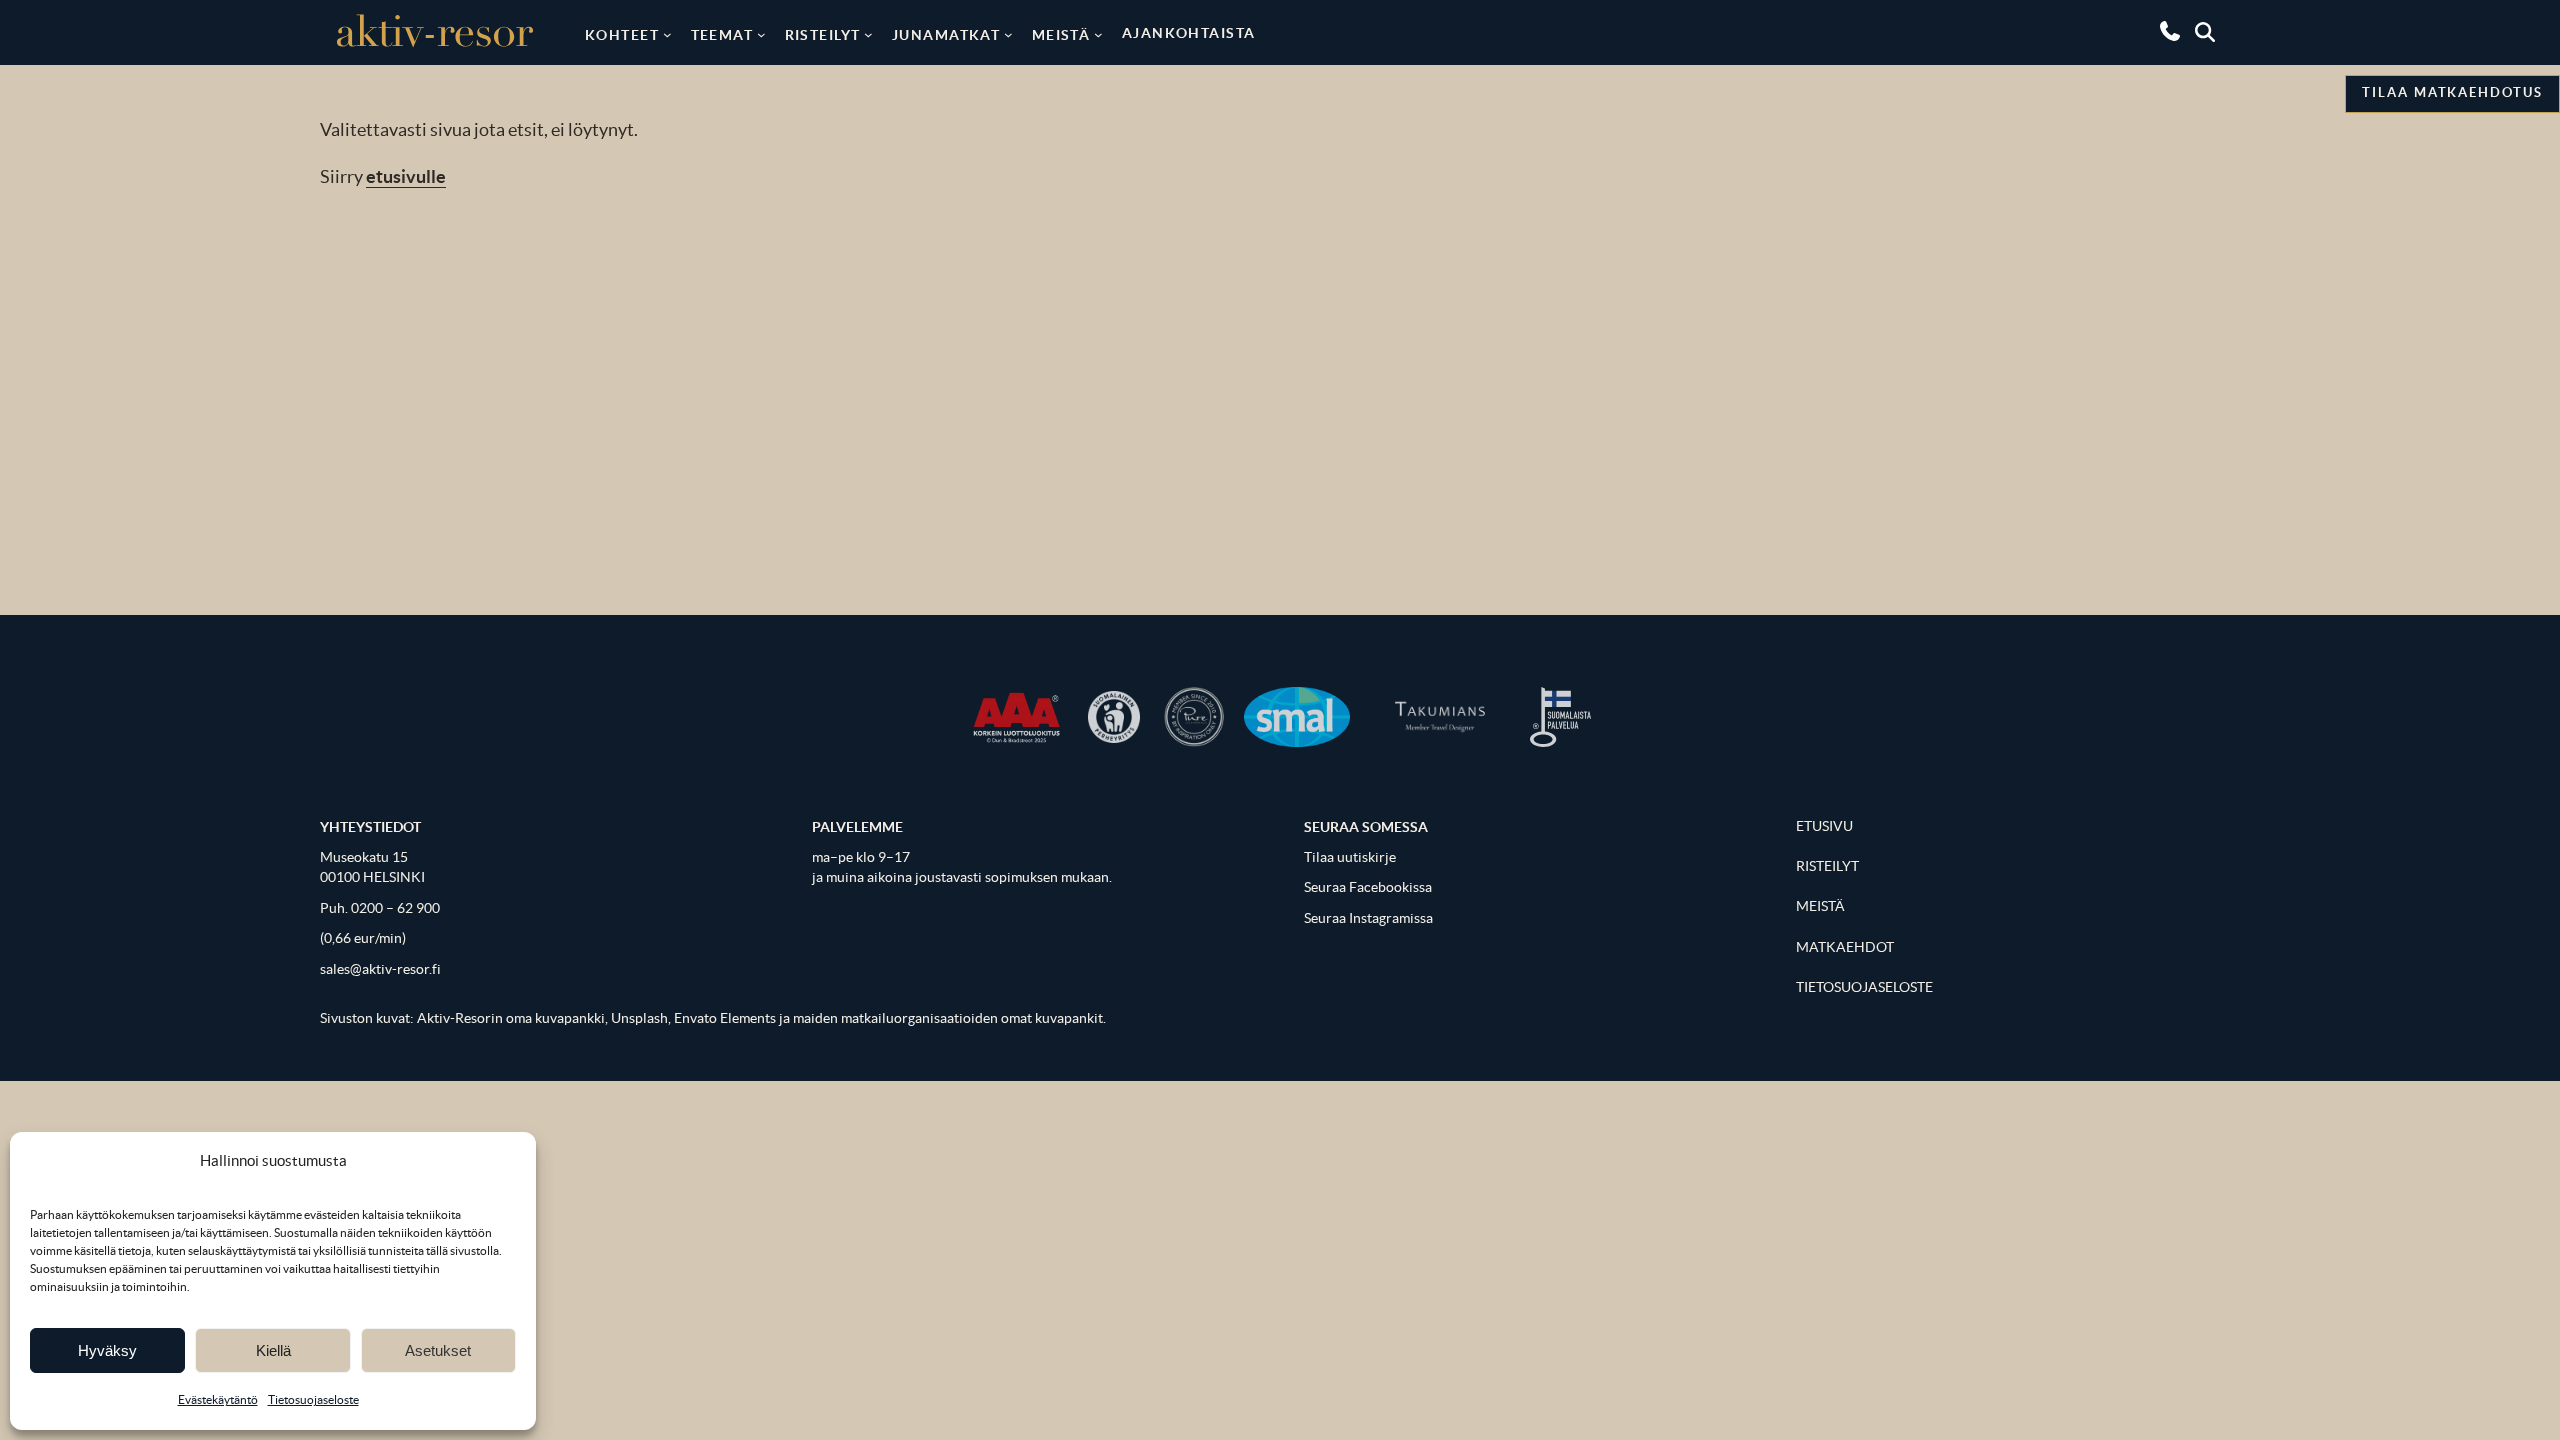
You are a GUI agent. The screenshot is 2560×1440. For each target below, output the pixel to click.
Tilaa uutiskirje (1350, 857)
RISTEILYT (1827, 866)
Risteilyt (823, 35)
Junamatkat (946, 35)
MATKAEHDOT (1845, 947)
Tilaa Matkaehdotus (2453, 92)
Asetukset (438, 1350)
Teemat (722, 35)
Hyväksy (107, 1350)
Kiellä (273, 1350)
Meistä (1061, 35)
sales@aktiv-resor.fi (380, 969)
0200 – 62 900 (395, 908)
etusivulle (406, 177)
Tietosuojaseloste (313, 1399)
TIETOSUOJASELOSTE (1864, 987)
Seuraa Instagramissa (1368, 918)
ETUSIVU (1824, 826)
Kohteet (622, 35)
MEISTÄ (1820, 906)
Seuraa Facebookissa (1368, 887)
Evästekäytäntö (218, 1399)
